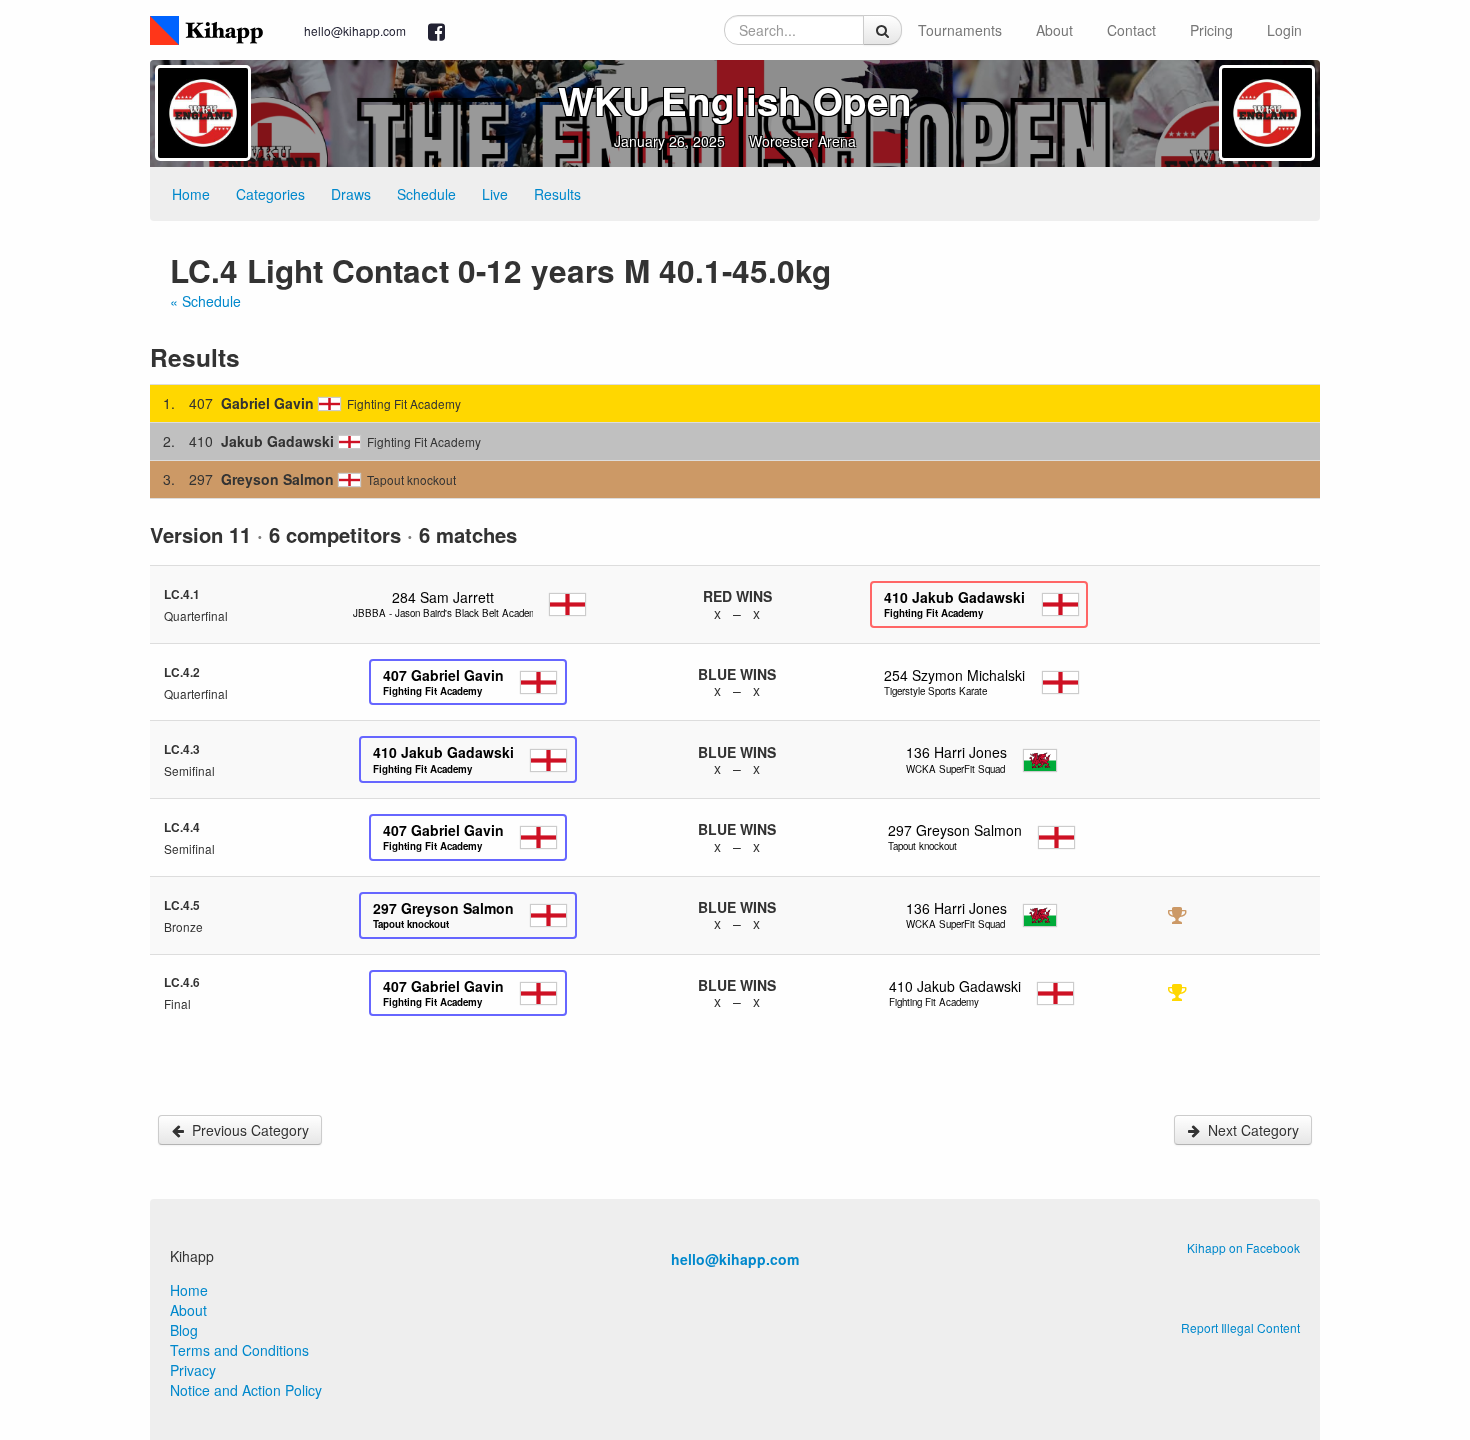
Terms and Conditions (239, 1350)
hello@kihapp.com (355, 30)
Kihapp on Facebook (1243, 1247)
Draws (351, 194)
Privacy (193, 1370)
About (1054, 30)
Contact (1131, 30)
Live (495, 194)
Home (191, 194)
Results (557, 194)
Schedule (426, 194)
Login (1284, 30)
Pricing (1211, 30)
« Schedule (205, 301)
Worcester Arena (802, 141)
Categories (270, 194)
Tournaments (960, 30)
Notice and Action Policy (246, 1390)
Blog (184, 1330)
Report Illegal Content (1240, 1327)
